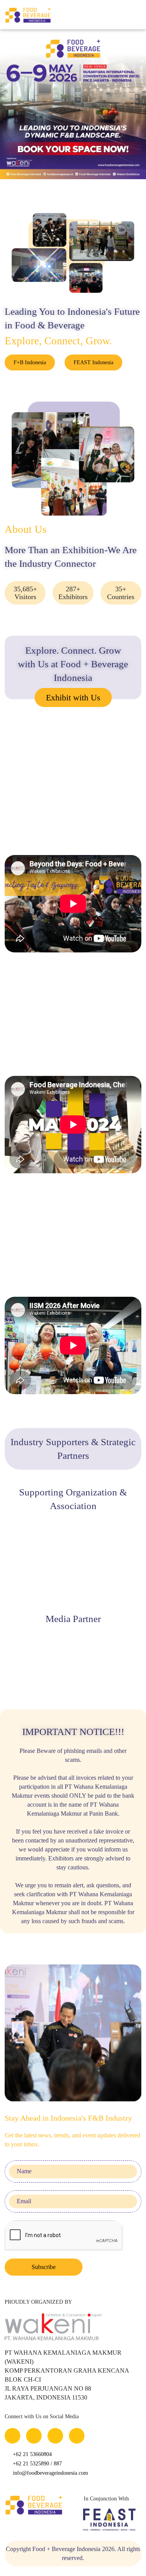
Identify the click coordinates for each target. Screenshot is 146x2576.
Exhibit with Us (73, 697)
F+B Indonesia (30, 362)
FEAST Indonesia (93, 362)
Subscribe (44, 2267)
